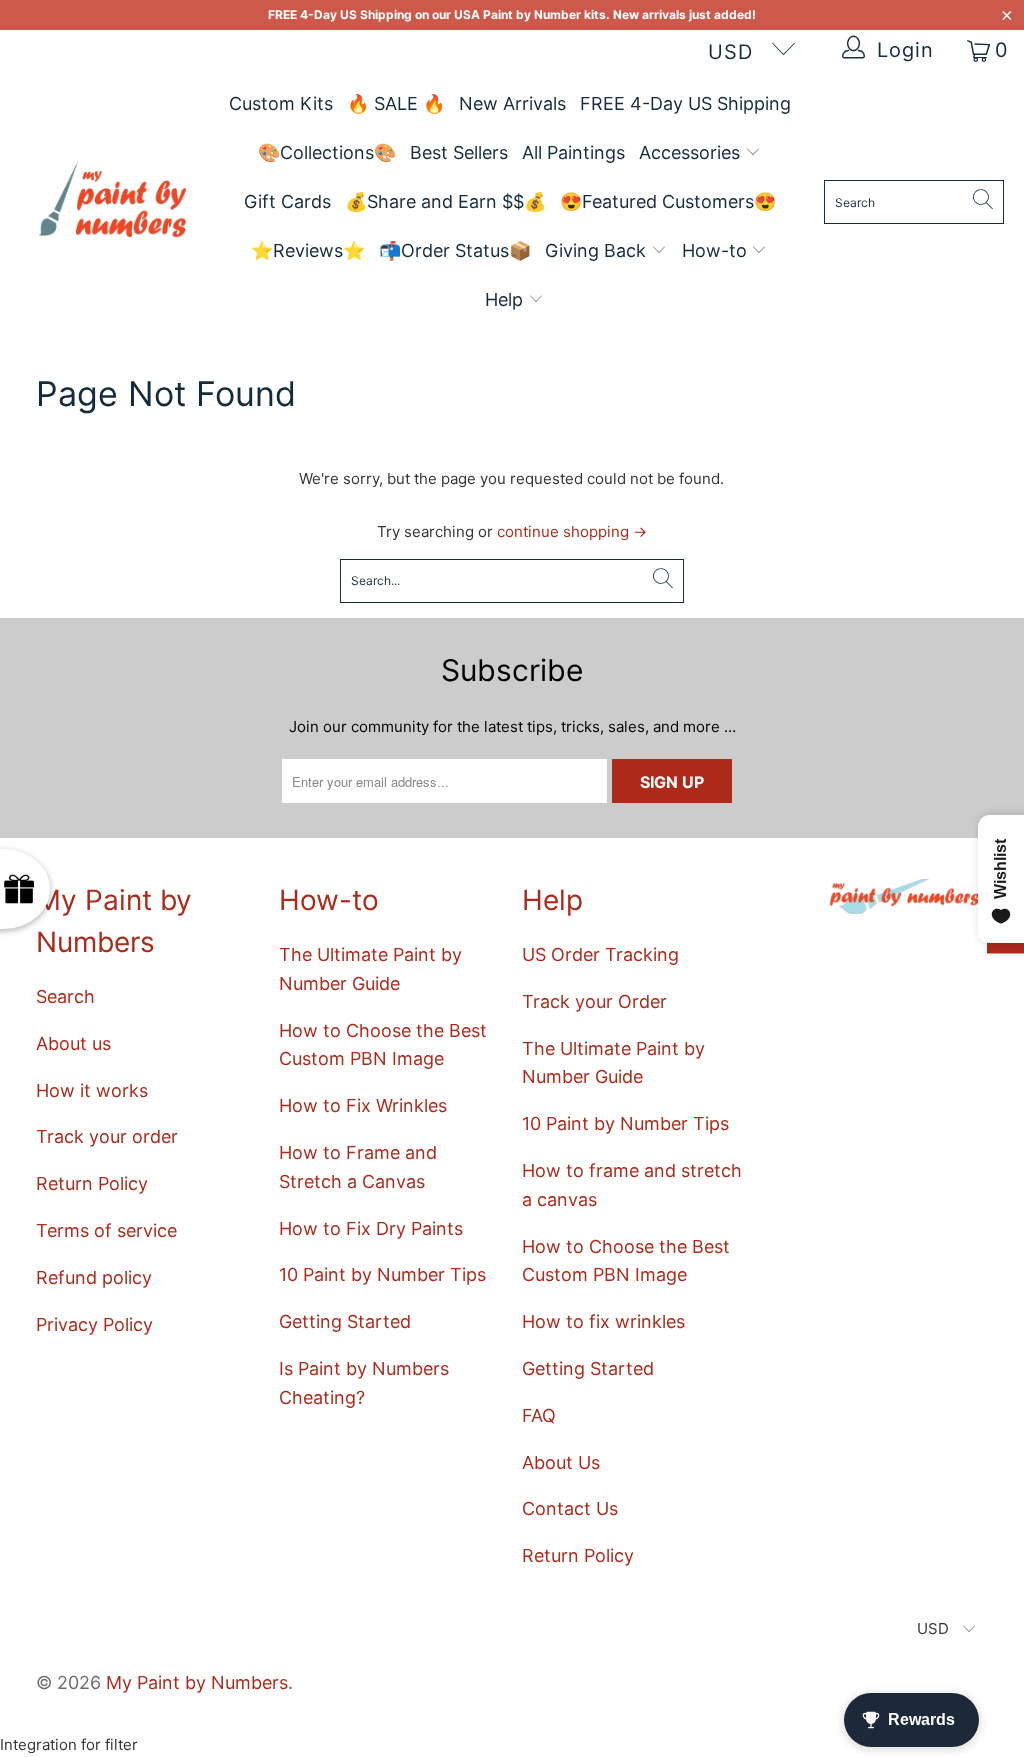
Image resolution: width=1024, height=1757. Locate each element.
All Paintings (573, 152)
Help (506, 299)
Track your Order (594, 1001)
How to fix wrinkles (603, 1321)
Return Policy (92, 1183)
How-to (717, 250)
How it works (92, 1090)
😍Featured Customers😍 (668, 201)
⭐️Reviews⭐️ (308, 250)
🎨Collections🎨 (327, 152)
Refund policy (94, 1277)
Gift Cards (287, 201)
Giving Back (598, 250)
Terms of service (106, 1230)
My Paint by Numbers (197, 1682)
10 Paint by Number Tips (382, 1274)
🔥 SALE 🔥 (396, 103)
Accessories (692, 152)
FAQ (539, 1415)
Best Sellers (459, 152)
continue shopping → (572, 531)
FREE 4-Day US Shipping (685, 103)
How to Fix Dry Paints (371, 1228)
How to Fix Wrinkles (363, 1105)
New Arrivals (512, 103)
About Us (561, 1462)
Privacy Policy (94, 1324)
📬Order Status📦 (455, 250)
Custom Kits (281, 103)
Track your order (107, 1136)
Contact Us (570, 1508)
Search (65, 996)
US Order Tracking (600, 954)
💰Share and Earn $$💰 (445, 201)
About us (73, 1043)
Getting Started (345, 1321)
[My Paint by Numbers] (112, 202)
